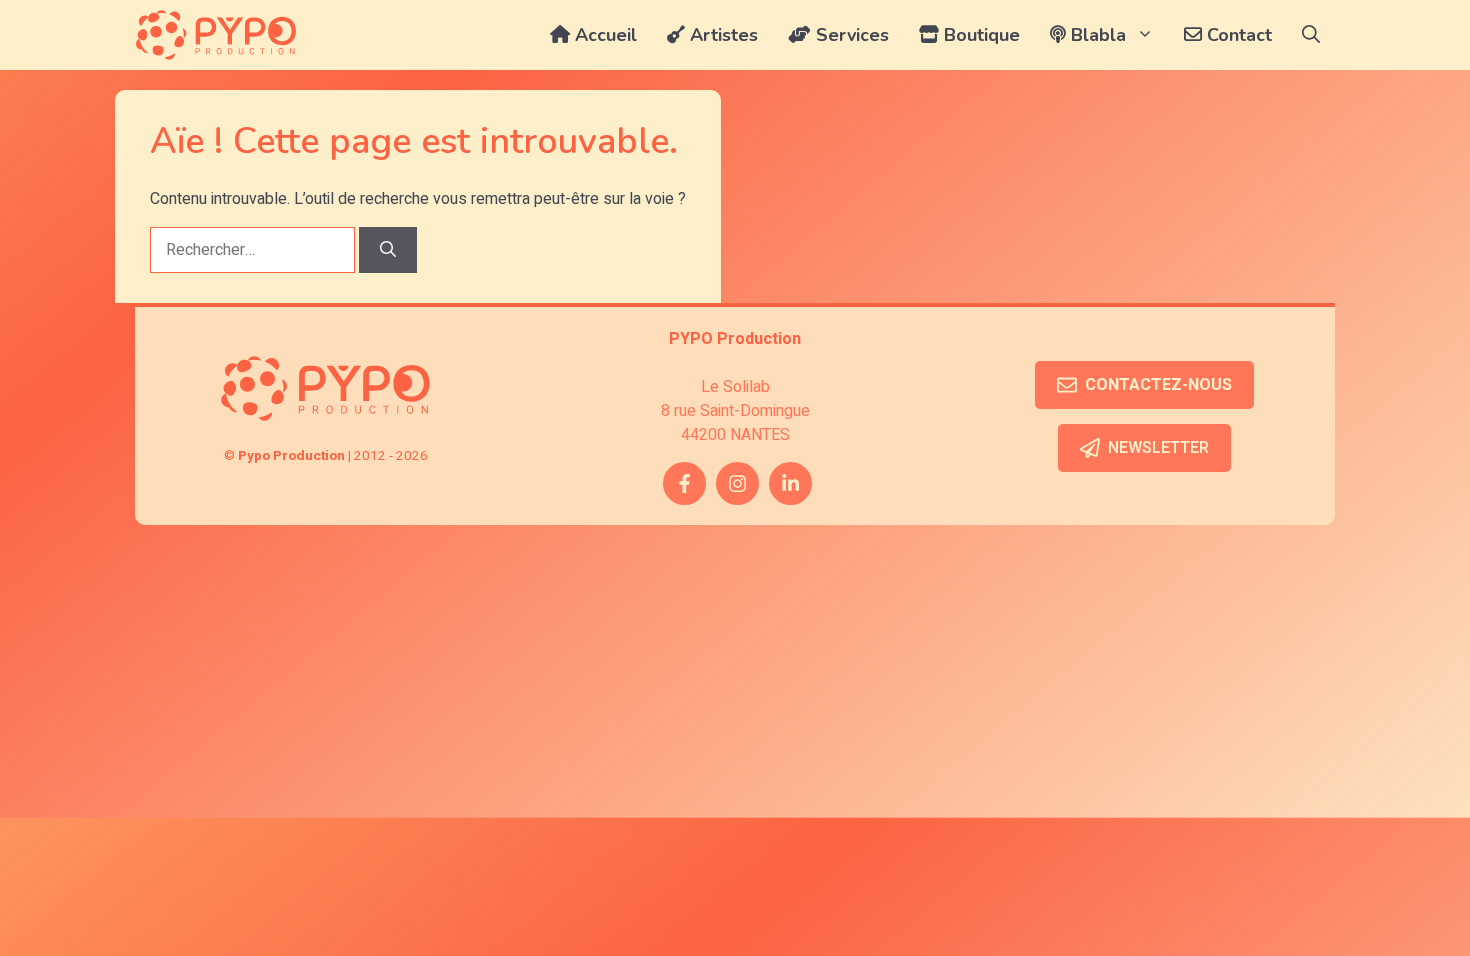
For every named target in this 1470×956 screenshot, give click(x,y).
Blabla (1096, 35)
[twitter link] (790, 483)
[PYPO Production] (216, 35)
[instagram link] (737, 483)
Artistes (721, 35)
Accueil (603, 35)
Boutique (979, 35)
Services (850, 35)
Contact (1237, 35)
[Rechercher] (388, 250)
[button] (1311, 35)
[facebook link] (684, 483)
